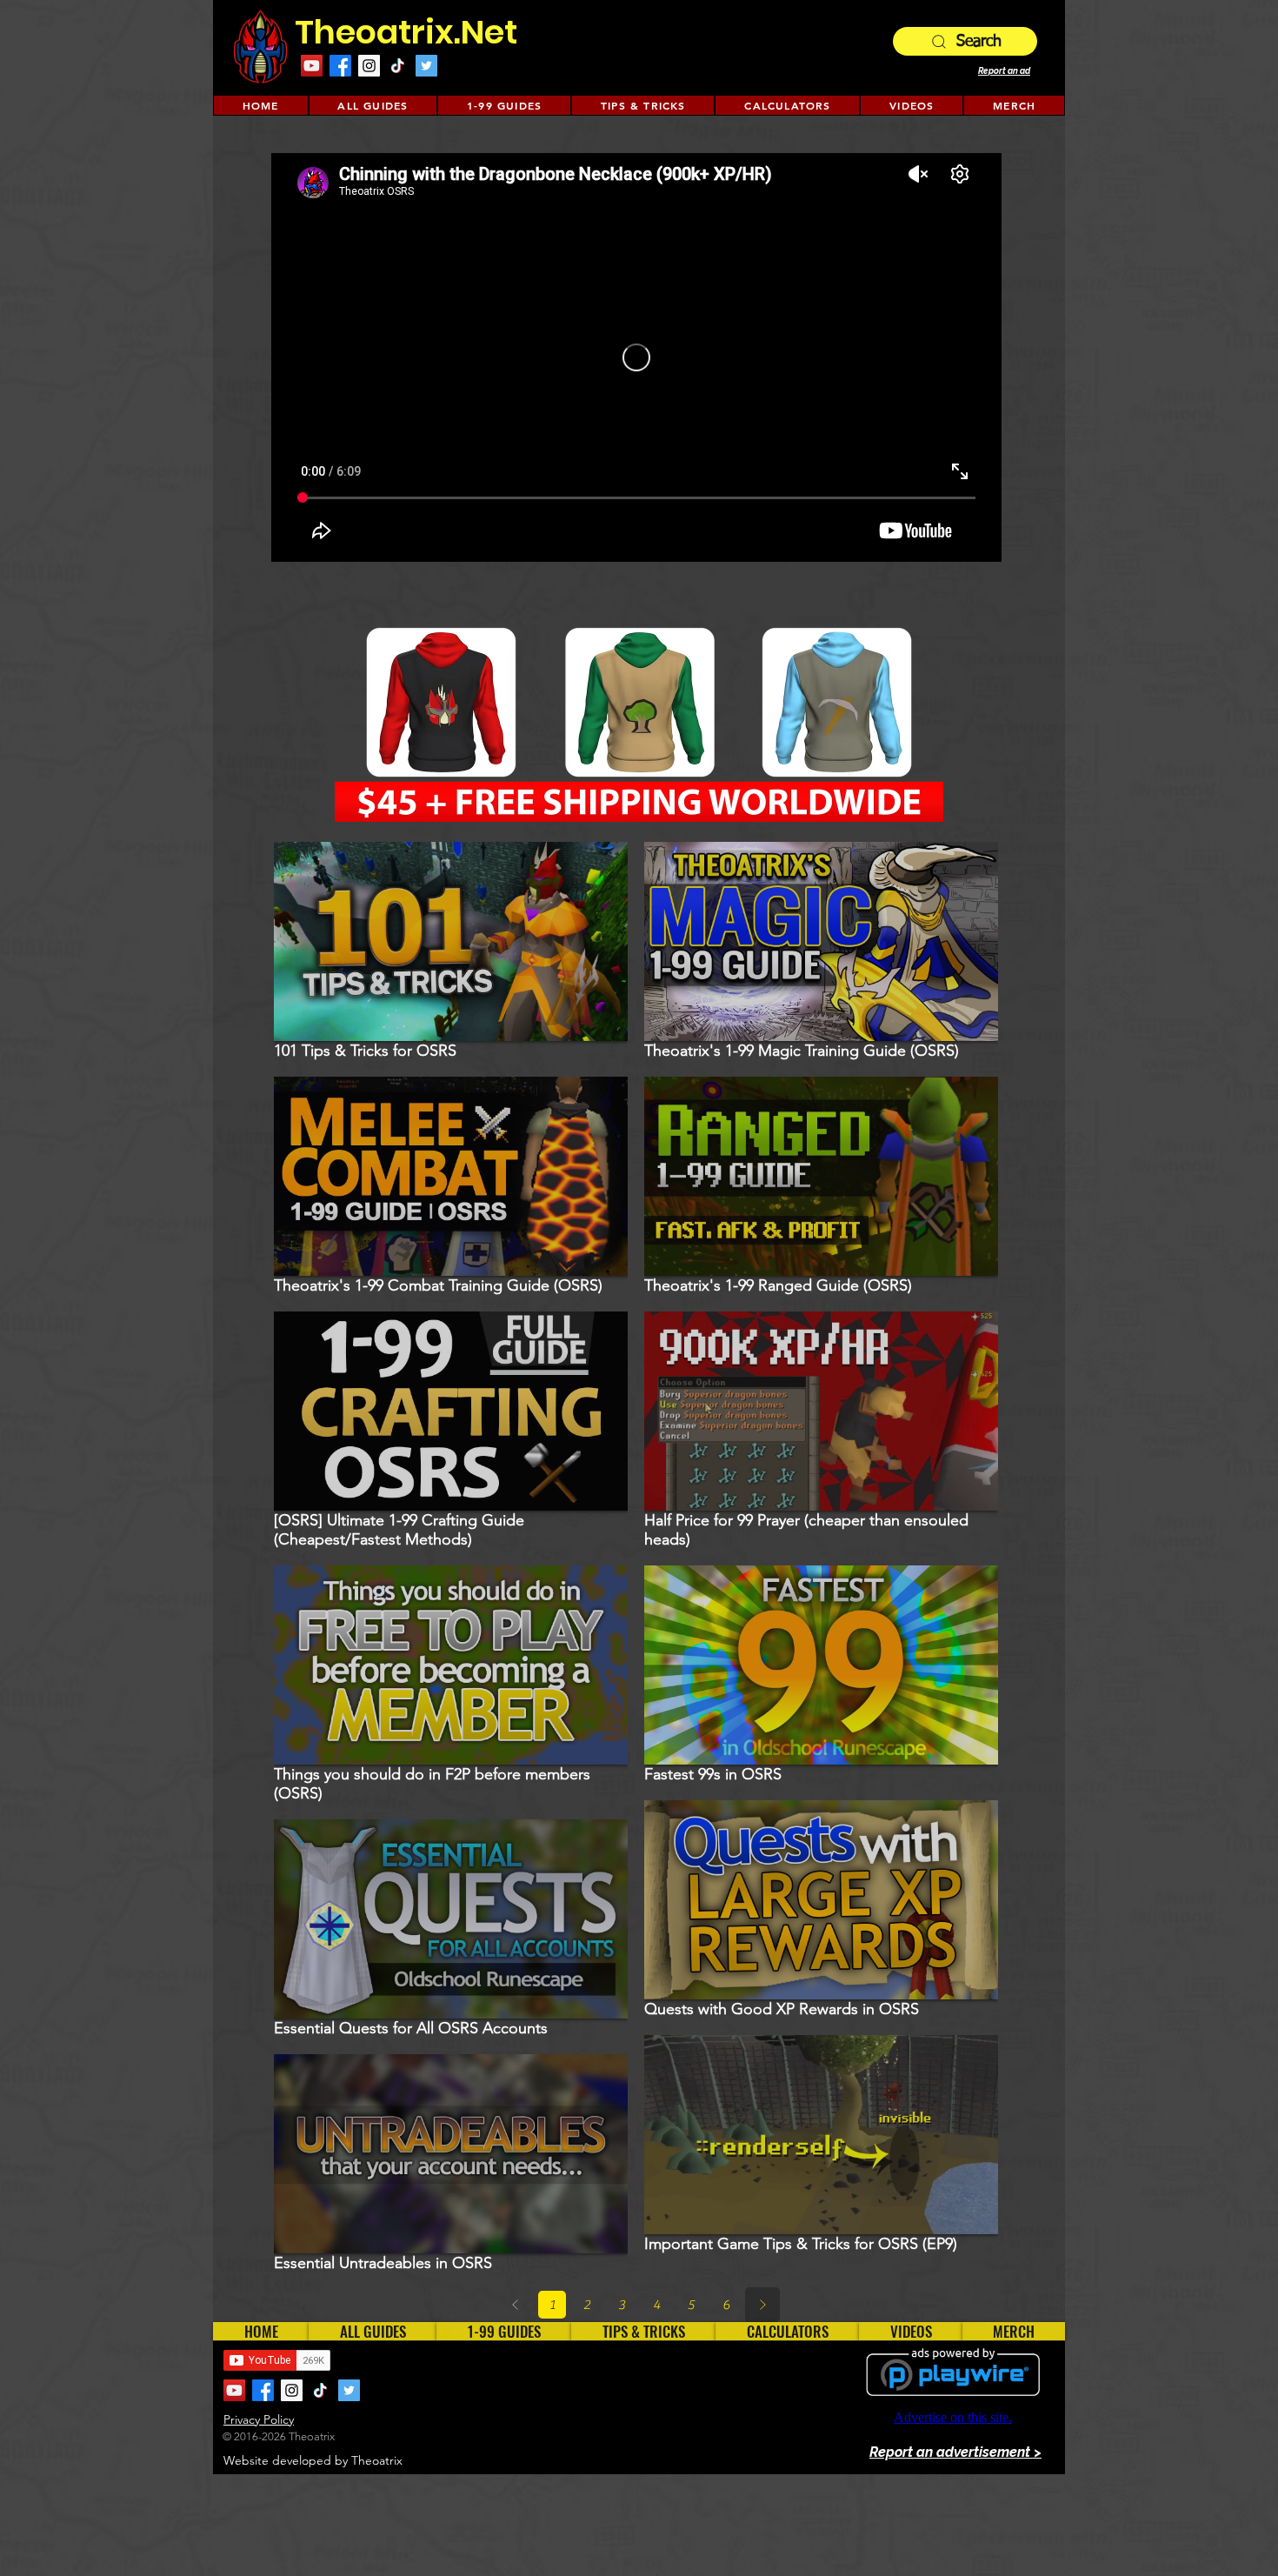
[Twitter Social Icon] (426, 66)
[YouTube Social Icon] (312, 66)
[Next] (762, 2305)
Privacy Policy (259, 2419)
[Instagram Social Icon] (369, 66)
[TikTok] (398, 66)
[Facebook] (340, 66)
